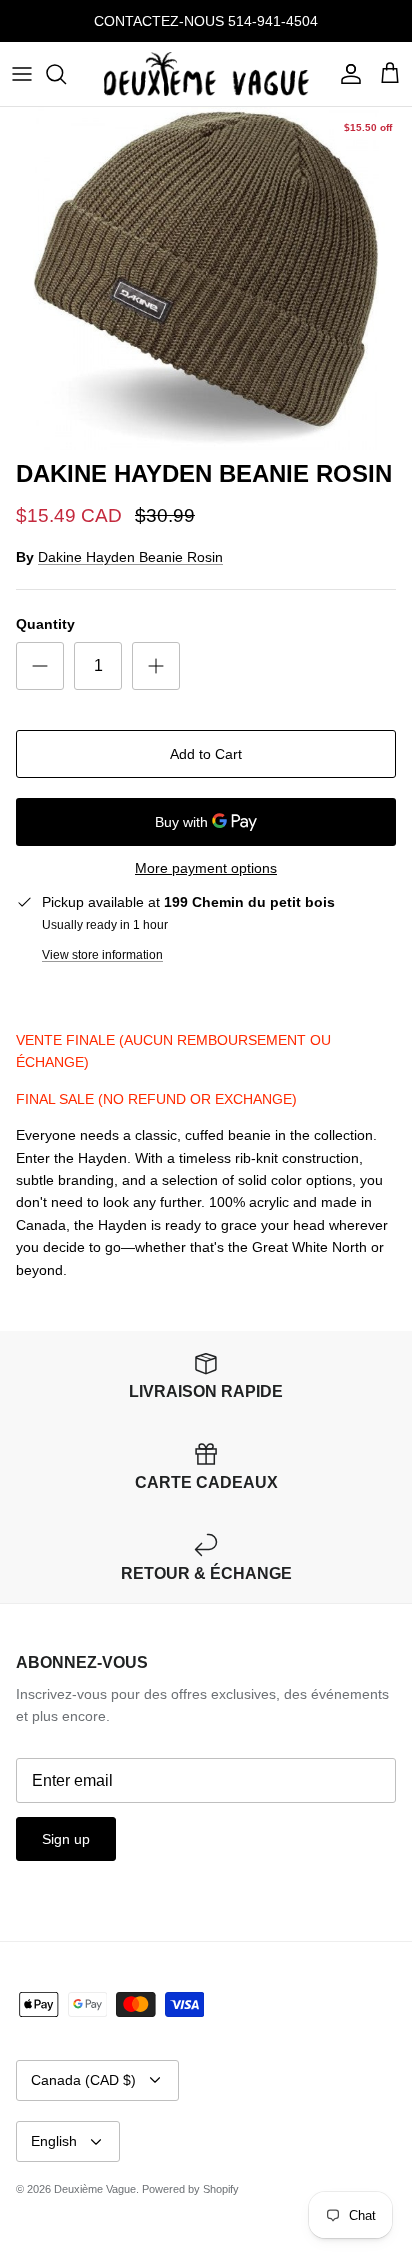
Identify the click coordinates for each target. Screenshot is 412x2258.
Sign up (66, 1839)
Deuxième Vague (95, 2189)
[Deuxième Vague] (206, 74)
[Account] (346, 74)
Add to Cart (206, 754)
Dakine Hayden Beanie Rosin (130, 557)
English (54, 2141)
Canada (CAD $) (83, 2080)
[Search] (66, 74)
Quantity (45, 624)
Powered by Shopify (190, 2189)
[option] (206, 278)
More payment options (206, 868)
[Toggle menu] (22, 74)
